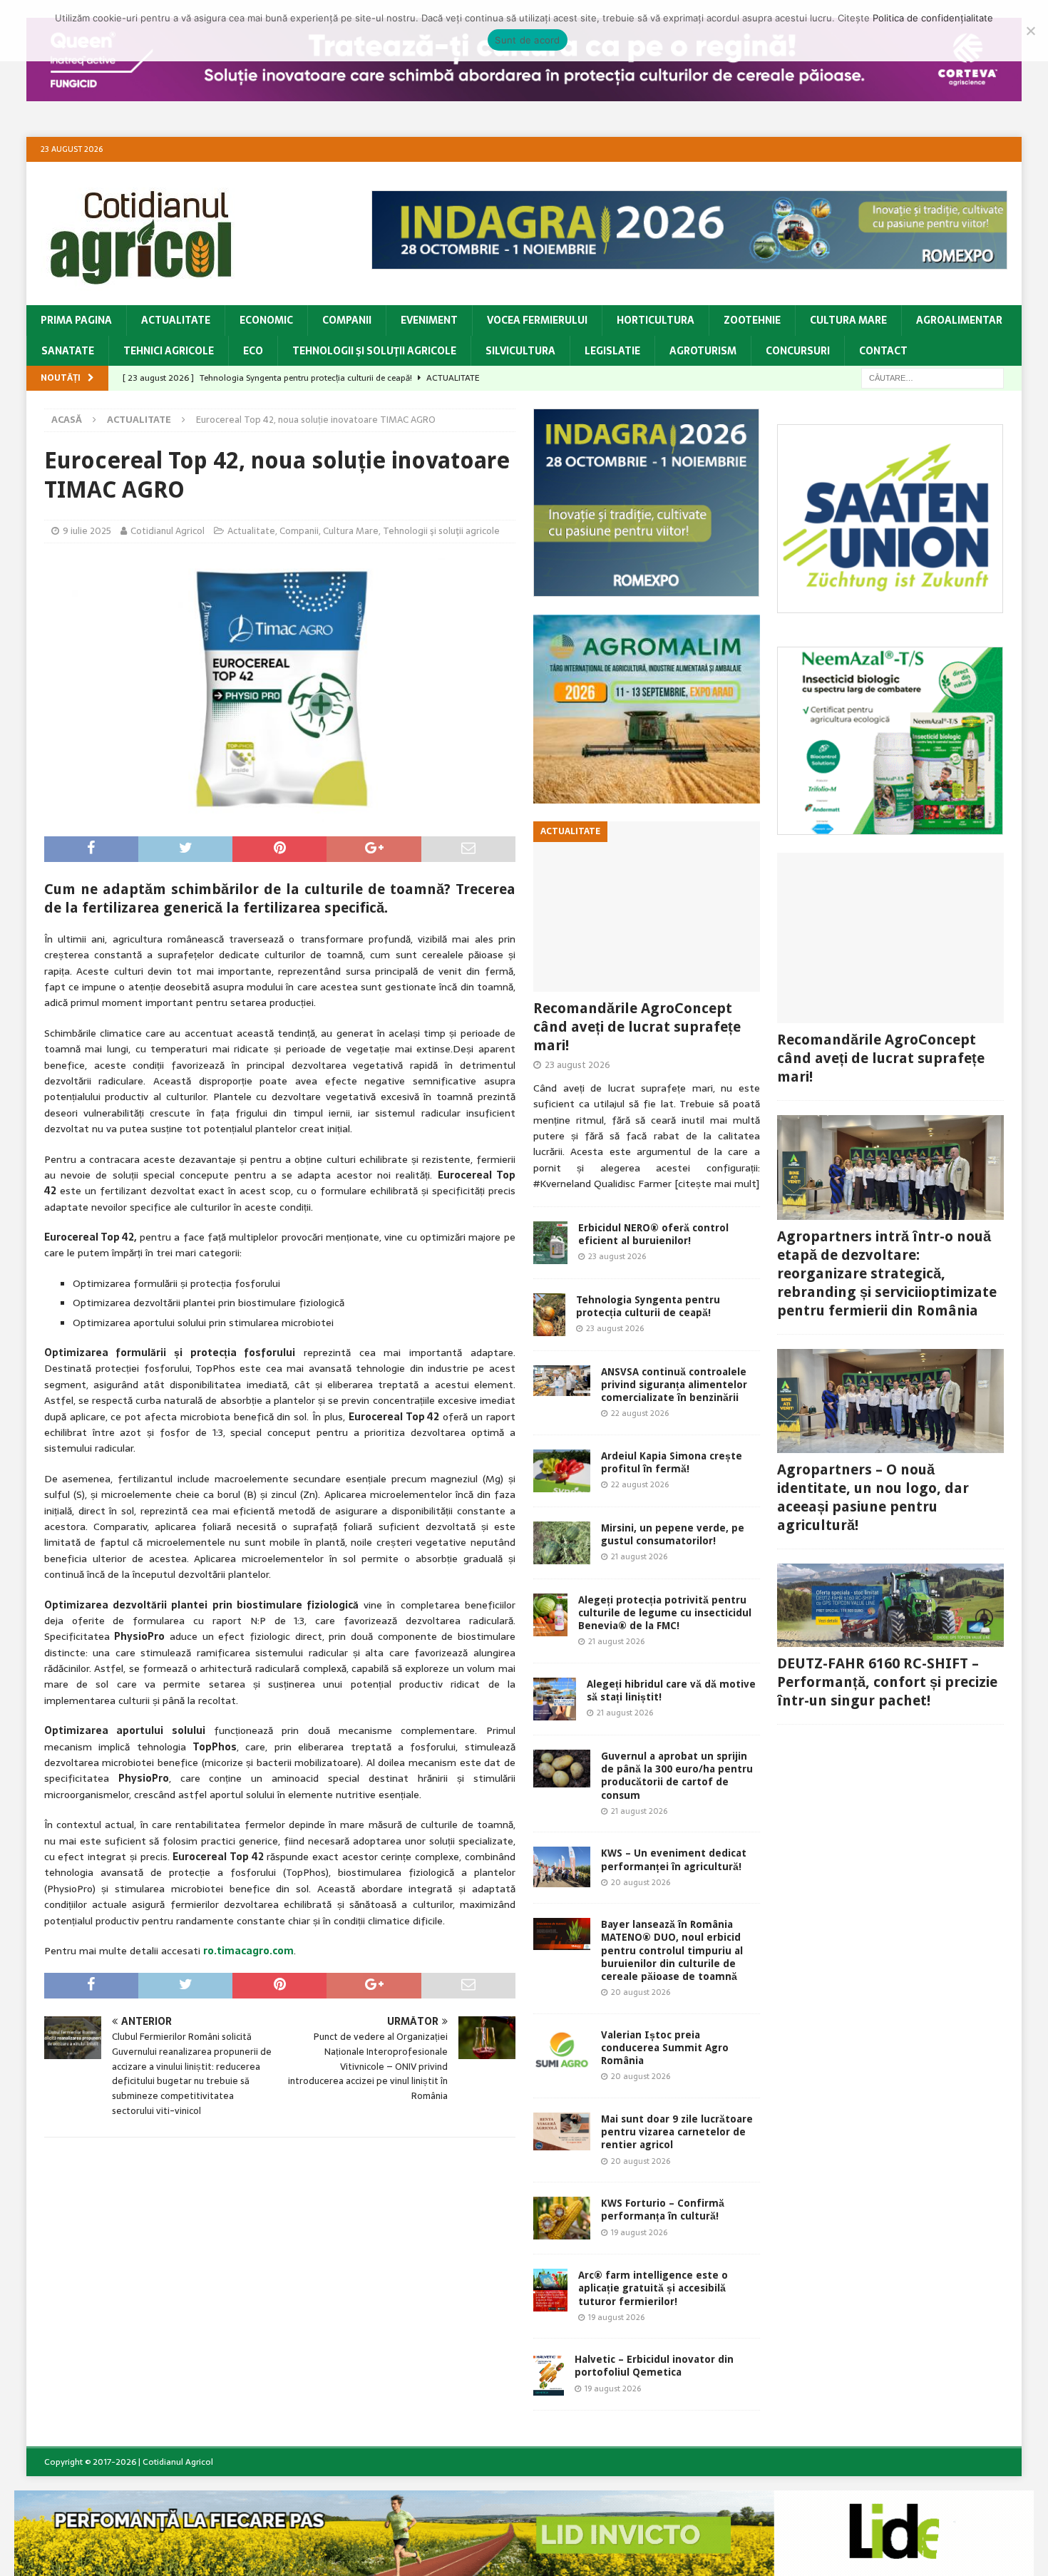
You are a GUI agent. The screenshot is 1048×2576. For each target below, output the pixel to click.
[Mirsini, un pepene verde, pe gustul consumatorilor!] (562, 1543)
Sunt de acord (527, 40)
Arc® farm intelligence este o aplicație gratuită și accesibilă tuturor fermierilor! (653, 2288)
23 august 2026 (577, 1065)
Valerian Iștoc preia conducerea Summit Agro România (665, 2048)
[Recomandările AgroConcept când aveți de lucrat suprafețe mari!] (647, 907)
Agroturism (703, 351)
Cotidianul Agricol (168, 531)
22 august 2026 (640, 1413)
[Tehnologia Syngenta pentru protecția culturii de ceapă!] (549, 1315)
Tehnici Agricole (169, 351)
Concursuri (798, 351)
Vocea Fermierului (537, 320)
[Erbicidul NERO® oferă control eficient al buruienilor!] (550, 1243)
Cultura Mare (848, 320)
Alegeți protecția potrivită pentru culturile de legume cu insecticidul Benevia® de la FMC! (665, 1613)
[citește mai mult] (717, 1184)
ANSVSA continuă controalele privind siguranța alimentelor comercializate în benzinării (674, 1385)
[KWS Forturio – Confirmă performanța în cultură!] (562, 2218)
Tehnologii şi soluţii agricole (374, 351)
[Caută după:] (933, 377)
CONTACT (883, 351)
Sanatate (68, 351)
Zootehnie (752, 320)
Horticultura (656, 320)
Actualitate (176, 320)
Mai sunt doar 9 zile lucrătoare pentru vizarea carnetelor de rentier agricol (677, 2132)
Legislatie (612, 351)
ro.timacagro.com (248, 1951)
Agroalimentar (959, 320)
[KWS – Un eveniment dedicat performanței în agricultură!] (562, 1867)
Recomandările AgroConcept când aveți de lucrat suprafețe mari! (637, 1027)
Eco (253, 351)
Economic (266, 320)
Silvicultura (520, 351)
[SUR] (890, 605)
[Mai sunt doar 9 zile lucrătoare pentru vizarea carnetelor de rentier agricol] (562, 2131)
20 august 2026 (641, 1882)
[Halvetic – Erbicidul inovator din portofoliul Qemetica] (549, 2374)
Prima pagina (76, 320)
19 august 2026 (639, 2232)
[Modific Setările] (1030, 31)
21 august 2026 (639, 1556)
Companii (347, 320)
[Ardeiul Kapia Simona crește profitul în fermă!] (562, 1471)
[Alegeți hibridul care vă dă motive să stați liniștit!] (555, 1699)
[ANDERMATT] (890, 827)
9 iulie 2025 (87, 531)
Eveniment (429, 320)
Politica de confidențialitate (933, 18)
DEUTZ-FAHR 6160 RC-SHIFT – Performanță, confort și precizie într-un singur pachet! (887, 1682)
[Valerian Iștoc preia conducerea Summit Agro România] (562, 2050)
